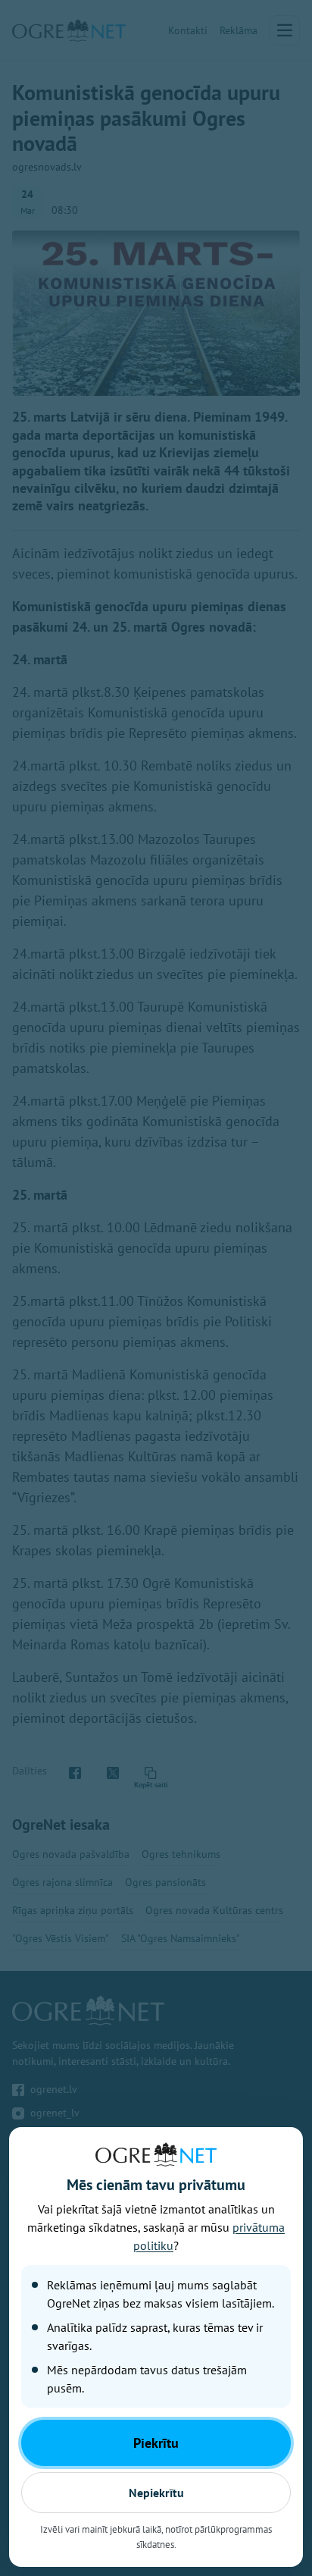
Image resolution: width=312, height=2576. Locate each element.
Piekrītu (156, 2443)
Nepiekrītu (156, 2493)
